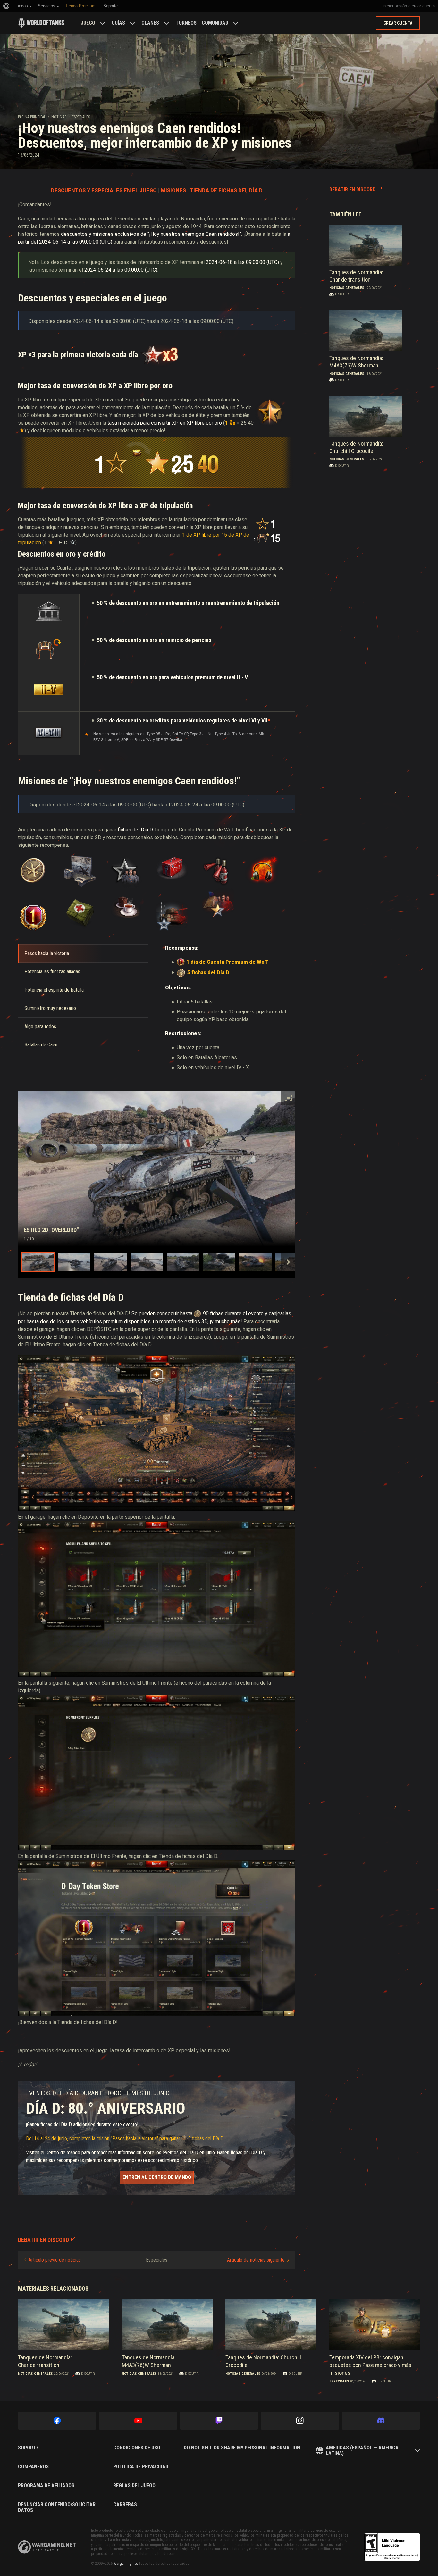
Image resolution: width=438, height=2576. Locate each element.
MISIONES (173, 190)
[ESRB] (392, 2547)
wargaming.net (47, 2547)
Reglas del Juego (134, 2486)
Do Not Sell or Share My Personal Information (242, 2448)
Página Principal (32, 117)
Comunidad (215, 23)
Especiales (81, 117)
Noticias (59, 117)
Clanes (150, 23)
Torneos (186, 23)
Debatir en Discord (352, 190)
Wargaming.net (126, 2564)
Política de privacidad (141, 2467)
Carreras (125, 2505)
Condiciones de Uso (137, 2448)
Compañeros (33, 2467)
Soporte (28, 2448)
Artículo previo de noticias (55, 2260)
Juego (88, 23)
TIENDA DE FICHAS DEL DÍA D (226, 190)
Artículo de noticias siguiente (256, 2260)
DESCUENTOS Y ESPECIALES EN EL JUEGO (104, 190)
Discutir (342, 294)
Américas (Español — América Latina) (362, 2451)
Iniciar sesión (395, 6)
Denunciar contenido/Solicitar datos (57, 2507)
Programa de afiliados (46, 2486)
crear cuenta (423, 6)
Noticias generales (347, 288)
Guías (118, 23)
